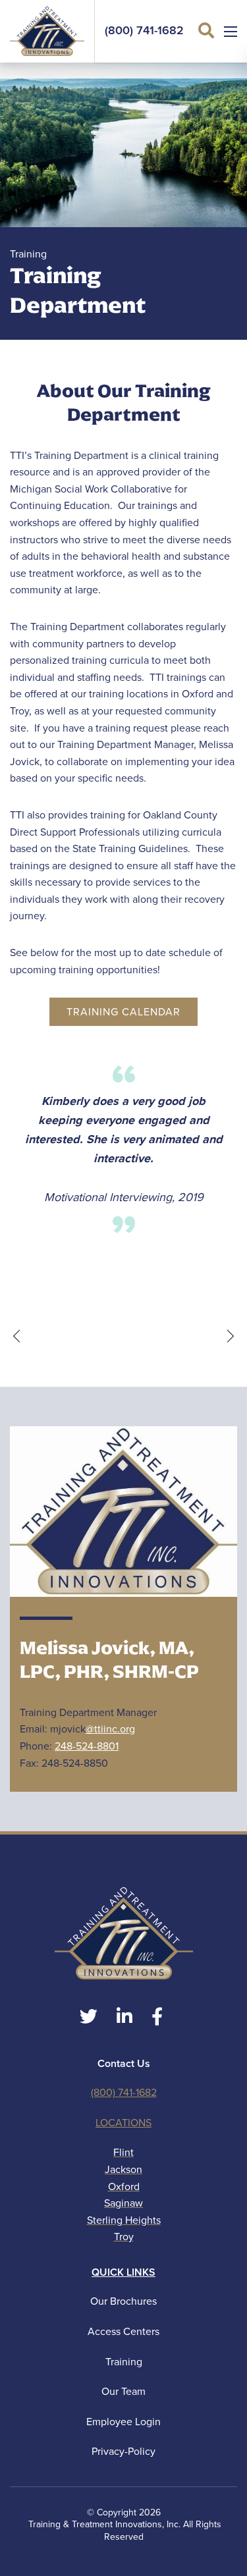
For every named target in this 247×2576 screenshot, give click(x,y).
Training (124, 2362)
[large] (89, 2017)
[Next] (231, 1336)
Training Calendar (123, 1012)
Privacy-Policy (123, 2451)
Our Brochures (123, 2301)
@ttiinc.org (110, 1729)
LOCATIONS (123, 2123)
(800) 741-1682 (144, 31)
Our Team (123, 2391)
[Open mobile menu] (231, 32)
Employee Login (123, 2422)
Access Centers (123, 2331)
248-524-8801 (87, 1746)
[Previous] (16, 1336)
